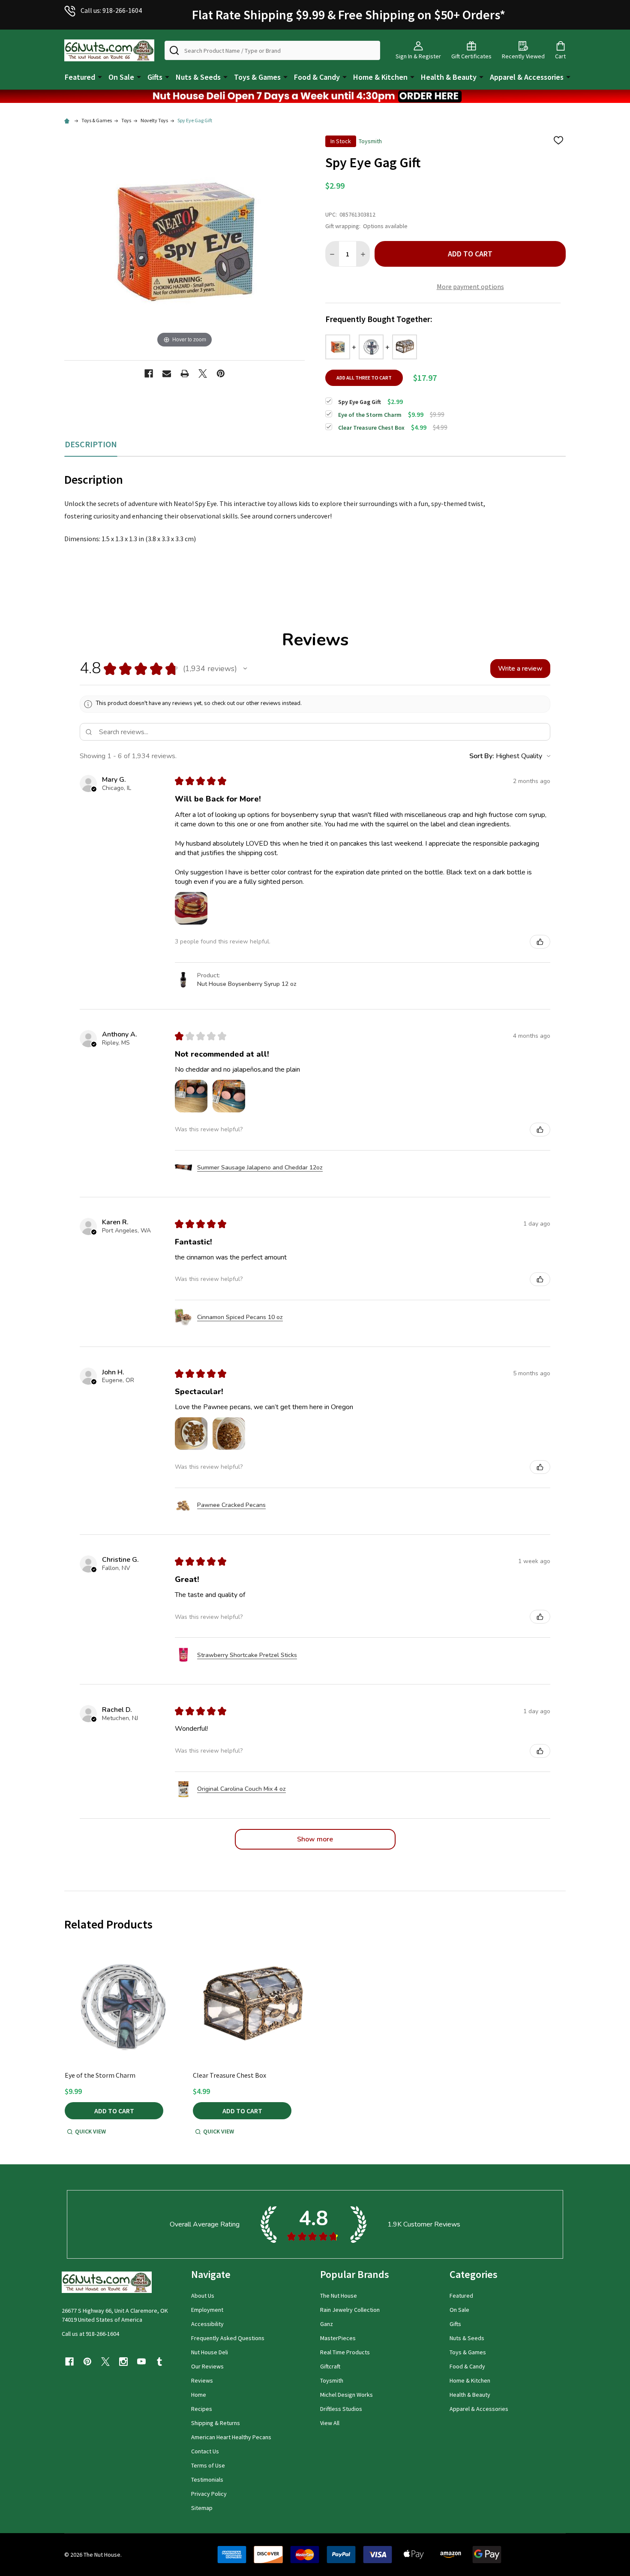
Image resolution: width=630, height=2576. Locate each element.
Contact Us (205, 2451)
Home (199, 2395)
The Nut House (339, 2296)
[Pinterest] (221, 374)
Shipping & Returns (216, 2423)
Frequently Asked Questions (228, 2338)
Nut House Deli (210, 2352)
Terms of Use (208, 2465)
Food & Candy (317, 77)
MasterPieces (338, 2338)
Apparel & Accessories (527, 77)
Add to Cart (470, 254)
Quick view (90, 2131)
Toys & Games (257, 77)
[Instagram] (123, 2362)
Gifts (155, 77)
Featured (80, 77)
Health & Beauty (449, 77)
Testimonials (207, 2480)
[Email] (167, 374)
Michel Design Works (346, 2395)
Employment (207, 2310)
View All (330, 2423)
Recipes (202, 2409)
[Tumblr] (159, 2362)
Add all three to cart (364, 378)
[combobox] (272, 50)
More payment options (470, 286)
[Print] (185, 374)
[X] (203, 374)
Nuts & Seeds (198, 77)
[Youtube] (141, 2362)
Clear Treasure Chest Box (229, 2075)
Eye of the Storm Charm (100, 2075)
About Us (203, 2296)
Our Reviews (207, 2366)
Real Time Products (345, 2352)
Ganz (327, 2324)
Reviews (202, 2380)
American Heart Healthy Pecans (231, 2437)
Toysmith (332, 2380)
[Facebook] (149, 374)
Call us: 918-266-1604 (111, 10)
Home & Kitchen (380, 77)
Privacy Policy (209, 2494)
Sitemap (202, 2508)
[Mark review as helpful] (540, 942)
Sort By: (482, 756)
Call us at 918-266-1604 (90, 2334)
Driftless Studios (341, 2409)
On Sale (121, 77)
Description (91, 444)
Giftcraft (330, 2366)
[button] (315, 96)
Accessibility (207, 2324)
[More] (100, 76)
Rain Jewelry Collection (350, 2310)
